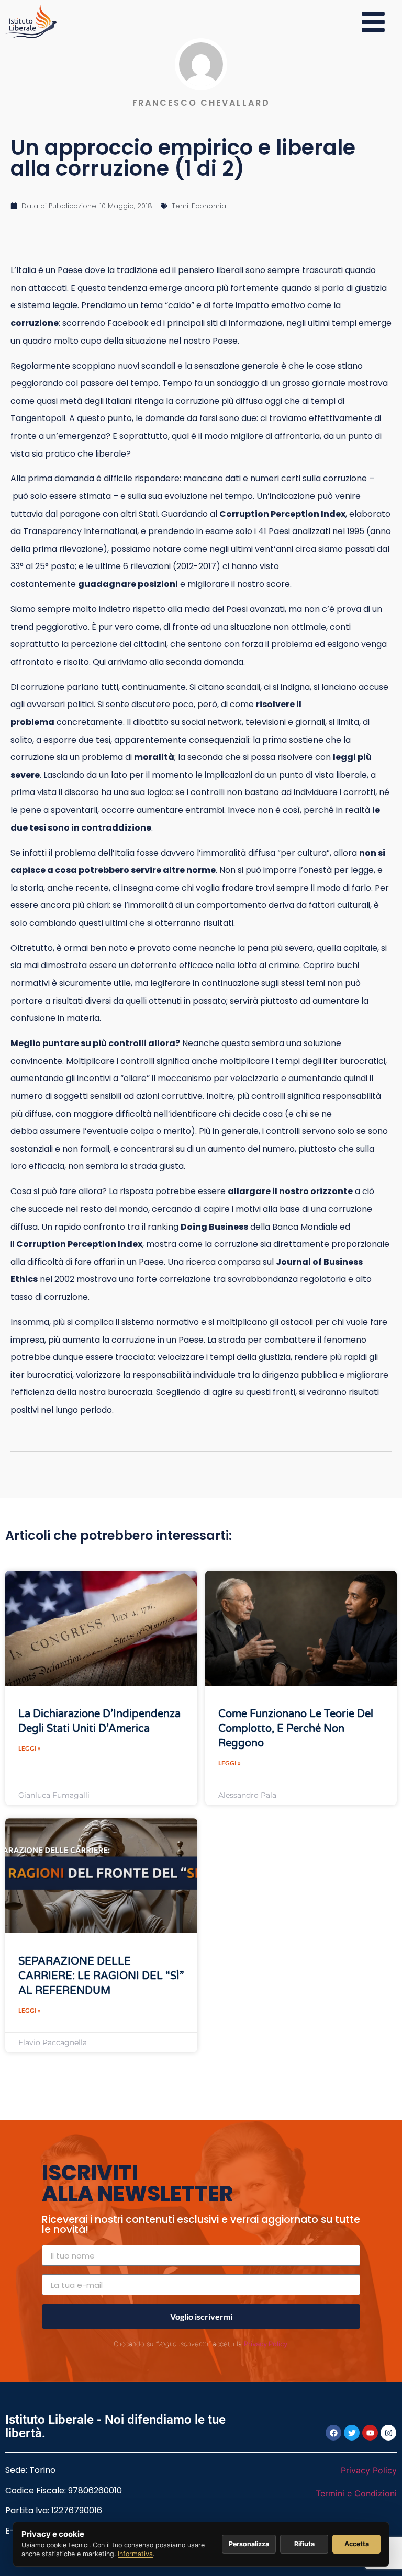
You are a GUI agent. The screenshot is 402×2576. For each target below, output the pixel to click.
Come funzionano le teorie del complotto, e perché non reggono (296, 1729)
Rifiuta (304, 2544)
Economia (209, 206)
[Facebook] (333, 2433)
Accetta (357, 2544)
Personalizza (249, 2544)
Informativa (135, 2554)
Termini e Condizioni (356, 2493)
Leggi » (30, 1748)
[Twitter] (352, 2433)
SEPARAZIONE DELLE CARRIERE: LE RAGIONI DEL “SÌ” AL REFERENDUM (101, 1976)
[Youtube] (370, 2433)
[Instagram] (388, 2433)
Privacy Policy (266, 2344)
